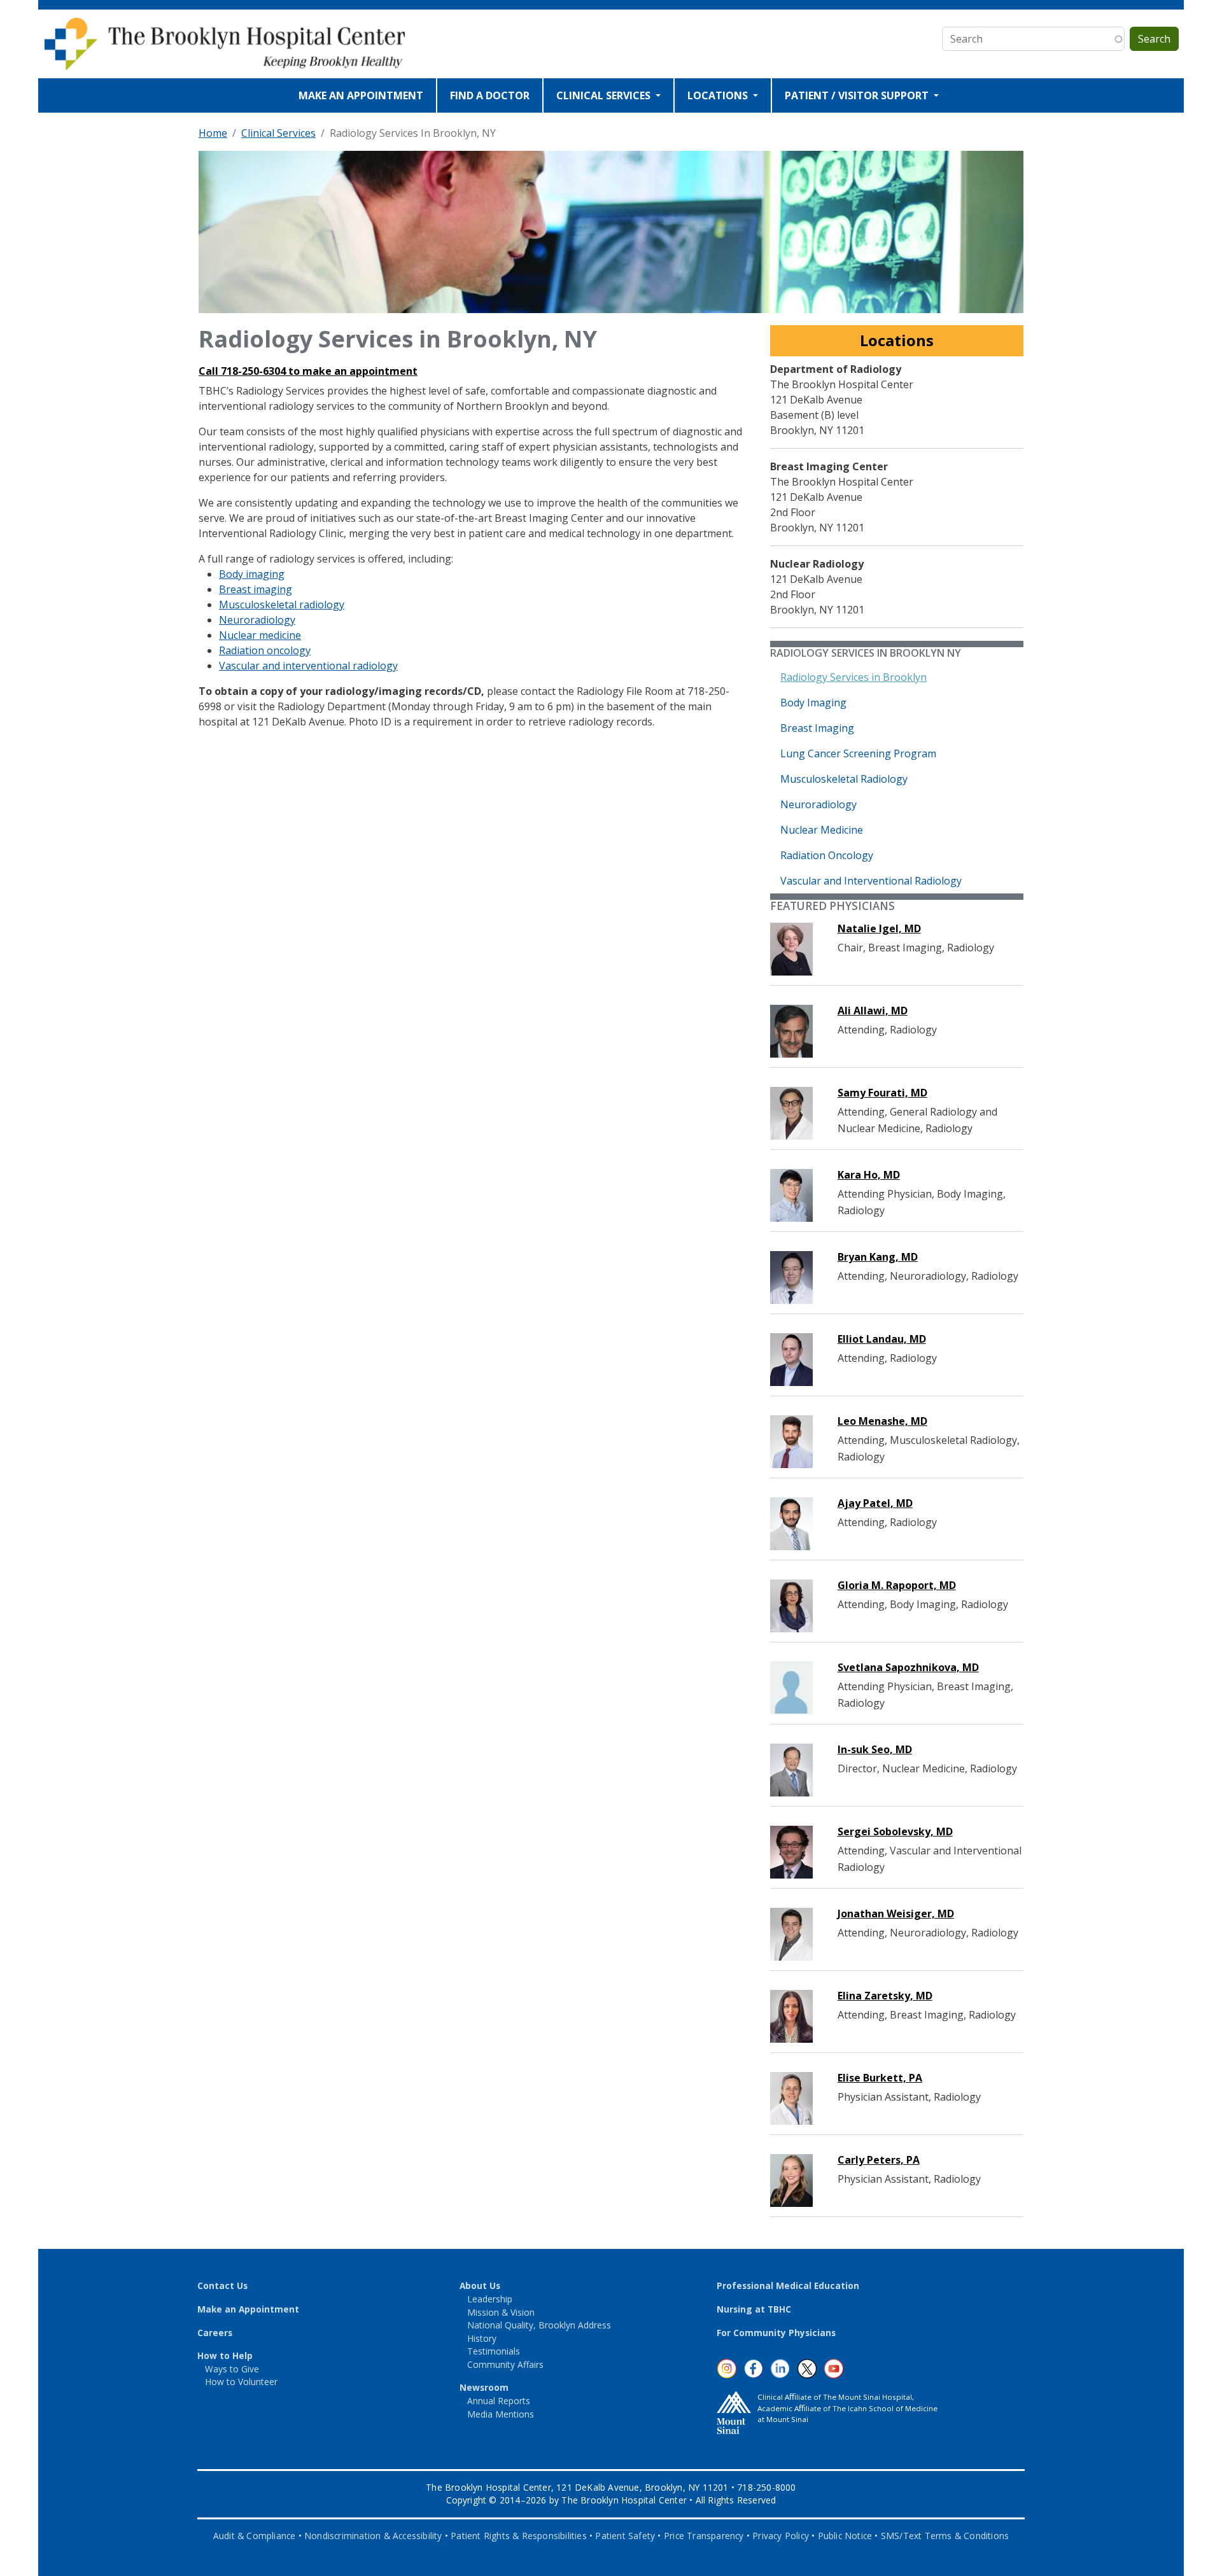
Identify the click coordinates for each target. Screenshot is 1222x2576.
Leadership (490, 2299)
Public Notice (845, 2536)
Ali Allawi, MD (873, 1011)
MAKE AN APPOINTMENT (361, 95)
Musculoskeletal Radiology (844, 779)
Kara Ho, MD (869, 1175)
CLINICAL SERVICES (605, 95)
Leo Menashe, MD (882, 1421)
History (482, 2338)
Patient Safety (625, 2536)
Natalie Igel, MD (879, 928)
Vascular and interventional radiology (308, 666)
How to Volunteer (241, 2382)
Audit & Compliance (255, 2536)
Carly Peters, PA (879, 2160)
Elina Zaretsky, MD (885, 1996)
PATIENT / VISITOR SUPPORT (858, 95)
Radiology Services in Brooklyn (853, 677)
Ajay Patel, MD (875, 1503)
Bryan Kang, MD (878, 1257)
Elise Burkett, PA (880, 2078)
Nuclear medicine (260, 635)
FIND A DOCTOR (490, 95)
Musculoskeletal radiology (282, 605)
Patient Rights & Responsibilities (519, 2536)
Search (1154, 39)
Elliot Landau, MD (882, 1339)
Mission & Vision (501, 2312)
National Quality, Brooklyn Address (539, 2325)
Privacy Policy (781, 2536)
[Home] (234, 44)
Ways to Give (232, 2369)
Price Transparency (704, 2536)
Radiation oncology (265, 650)
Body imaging (252, 574)
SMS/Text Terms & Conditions (945, 2536)
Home (213, 133)
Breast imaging (256, 589)
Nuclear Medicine (822, 830)
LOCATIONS (719, 95)
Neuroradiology (257, 620)
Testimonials (494, 2351)
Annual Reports (499, 2401)
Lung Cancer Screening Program (858, 753)
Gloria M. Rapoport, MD (897, 1585)
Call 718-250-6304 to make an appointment (308, 371)
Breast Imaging (817, 728)
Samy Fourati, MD (882, 1093)
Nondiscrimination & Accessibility (373, 2536)
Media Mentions (501, 2414)
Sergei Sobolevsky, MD (895, 1831)
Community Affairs (505, 2364)
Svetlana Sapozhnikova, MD (908, 1667)
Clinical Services (278, 133)
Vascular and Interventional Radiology (871, 881)
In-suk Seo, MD (875, 1749)
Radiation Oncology (827, 855)
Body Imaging (813, 703)
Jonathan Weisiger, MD (896, 1914)
